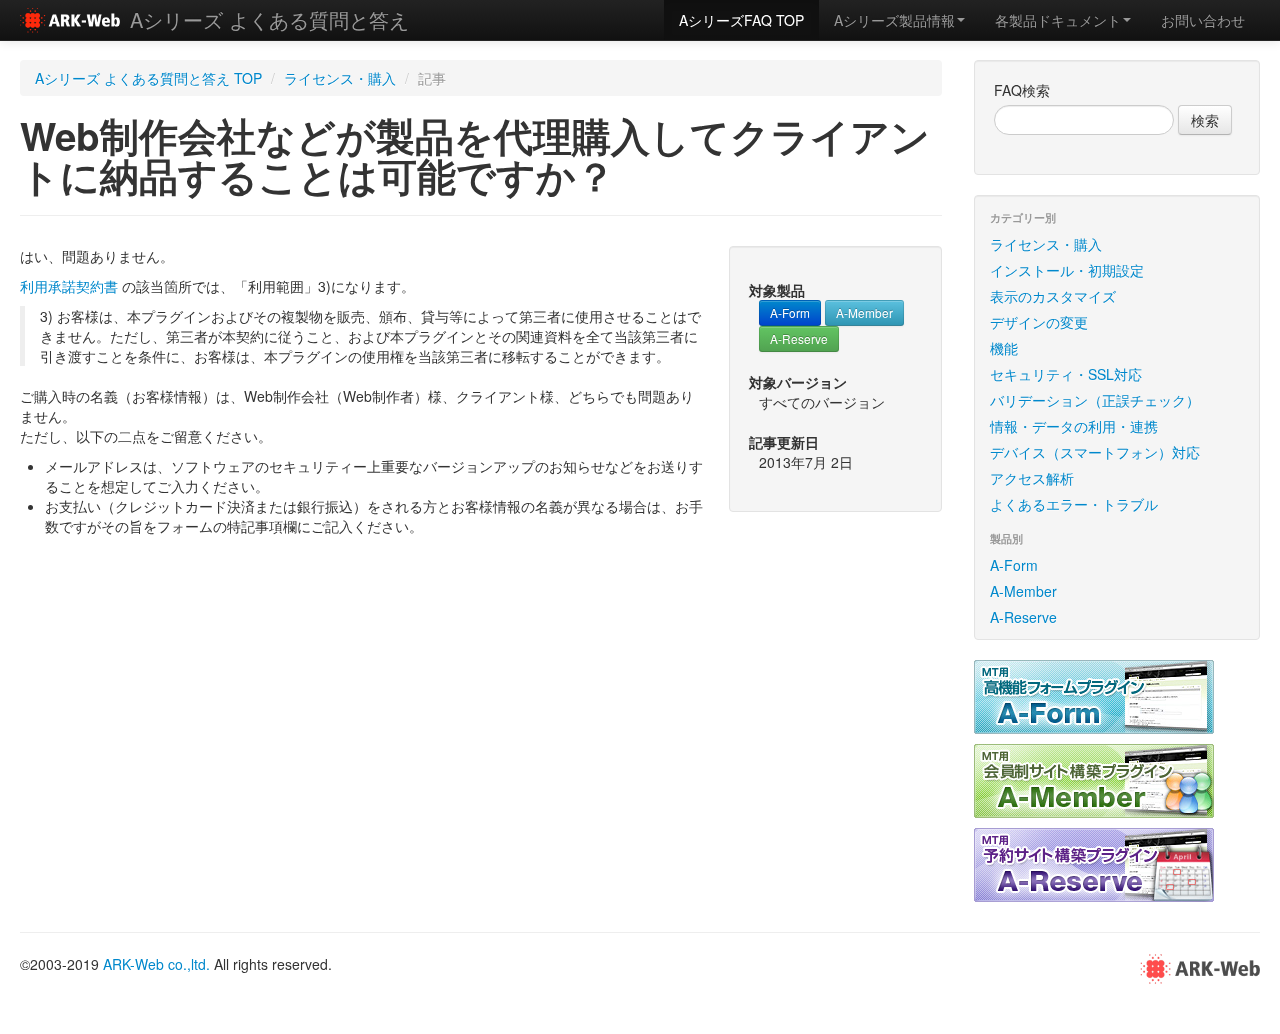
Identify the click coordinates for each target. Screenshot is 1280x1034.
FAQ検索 (1022, 90)
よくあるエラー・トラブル (1074, 504)
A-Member (864, 312)
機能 (1004, 348)
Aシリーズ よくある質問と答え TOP (148, 78)
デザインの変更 (1039, 322)
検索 (1205, 120)
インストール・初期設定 (1067, 270)
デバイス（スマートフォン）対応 (1095, 452)
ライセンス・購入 (340, 78)
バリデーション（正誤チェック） (1095, 400)
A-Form (790, 312)
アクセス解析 (1032, 478)
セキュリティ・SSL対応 (1066, 374)
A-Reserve (799, 338)
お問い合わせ (1203, 20)
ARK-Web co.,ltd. (156, 964)
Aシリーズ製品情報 (894, 20)
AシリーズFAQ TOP (741, 20)
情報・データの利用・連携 (1074, 426)
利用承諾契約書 (69, 286)
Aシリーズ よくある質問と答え (269, 19)
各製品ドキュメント (1058, 20)
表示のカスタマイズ (1053, 296)
